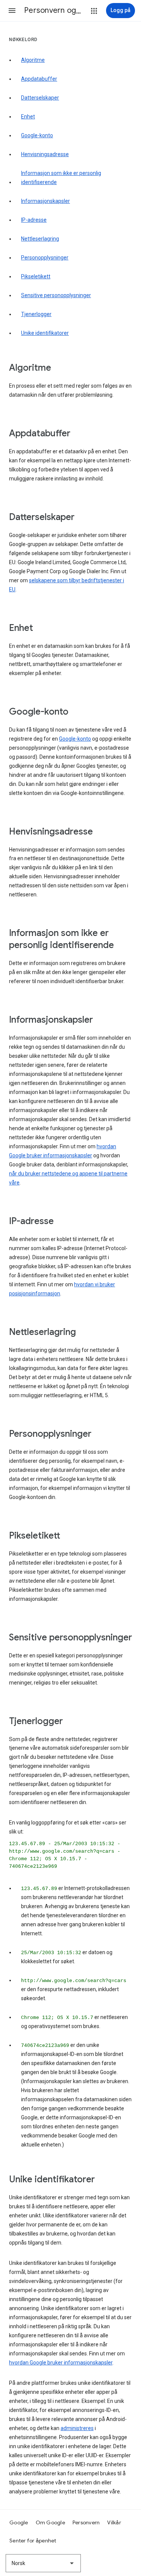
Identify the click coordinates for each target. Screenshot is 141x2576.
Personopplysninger (45, 258)
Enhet (28, 117)
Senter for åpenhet (33, 2541)
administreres (77, 2428)
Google (19, 2522)
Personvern (86, 2522)
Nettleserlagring (40, 239)
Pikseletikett (36, 276)
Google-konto (37, 135)
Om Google (50, 2522)
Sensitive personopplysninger (56, 295)
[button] (12, 11)
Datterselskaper (40, 98)
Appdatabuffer (39, 79)
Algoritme (33, 60)
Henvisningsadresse (45, 154)
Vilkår (114, 2522)
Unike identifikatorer (45, 333)
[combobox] (43, 2563)
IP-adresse (34, 220)
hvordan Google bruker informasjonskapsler (61, 2363)
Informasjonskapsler (45, 201)
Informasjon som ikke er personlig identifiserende (61, 178)
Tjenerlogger (36, 314)
